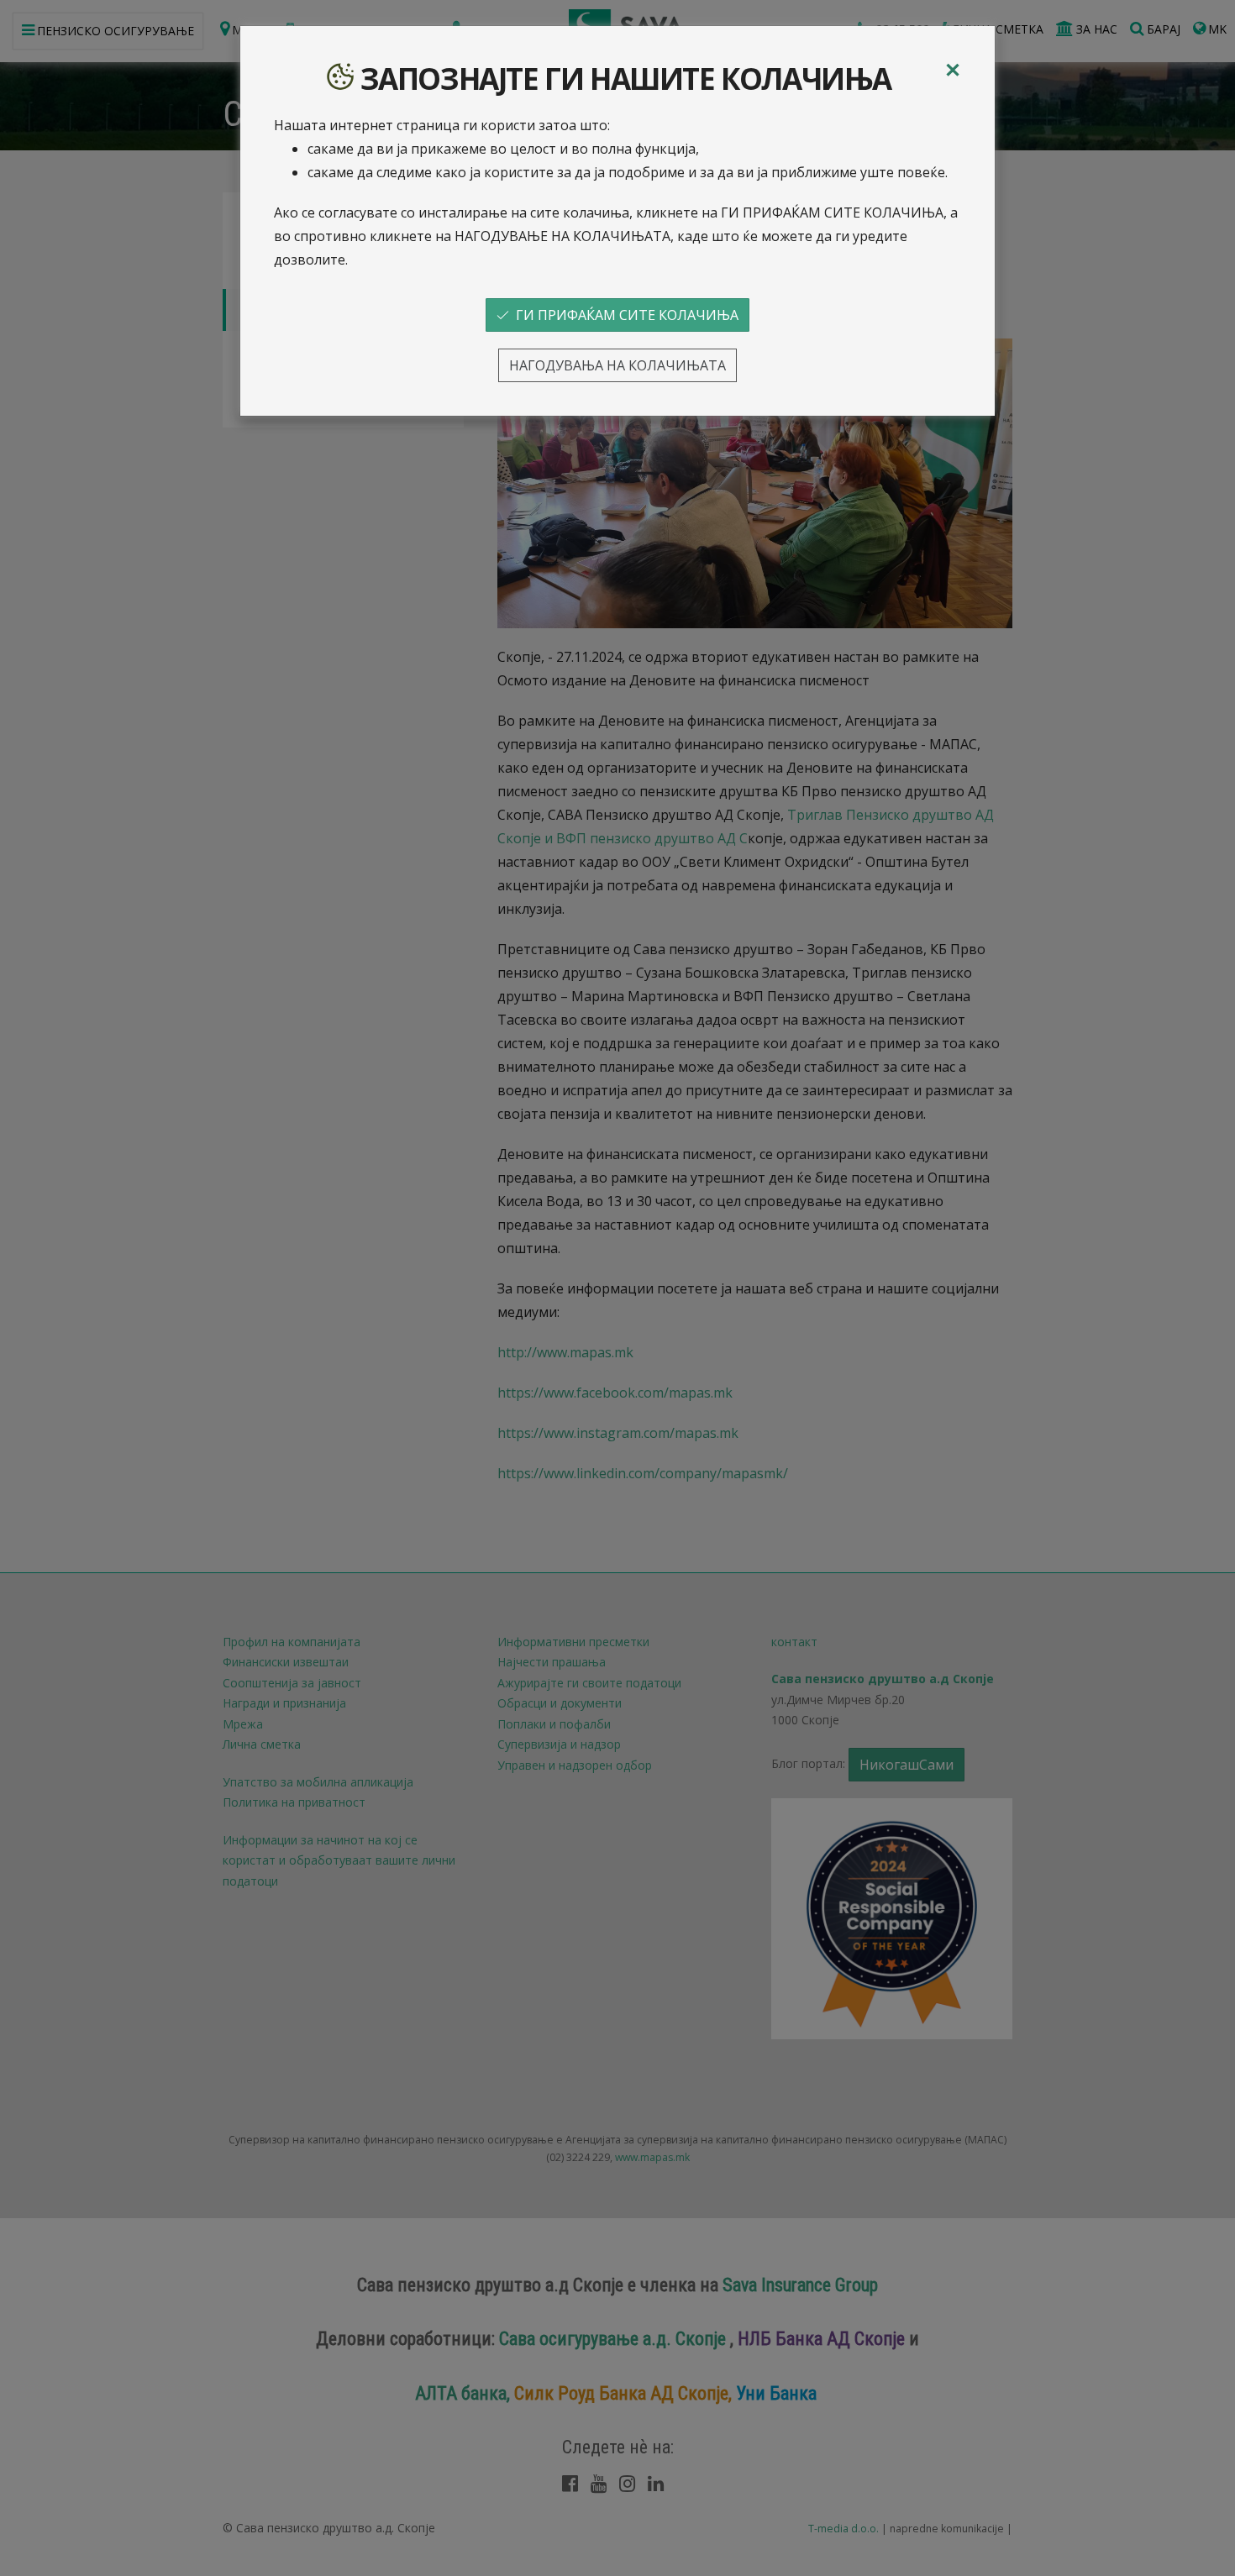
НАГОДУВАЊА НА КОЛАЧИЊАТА (617, 365)
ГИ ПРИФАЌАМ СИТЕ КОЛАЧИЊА (624, 315)
